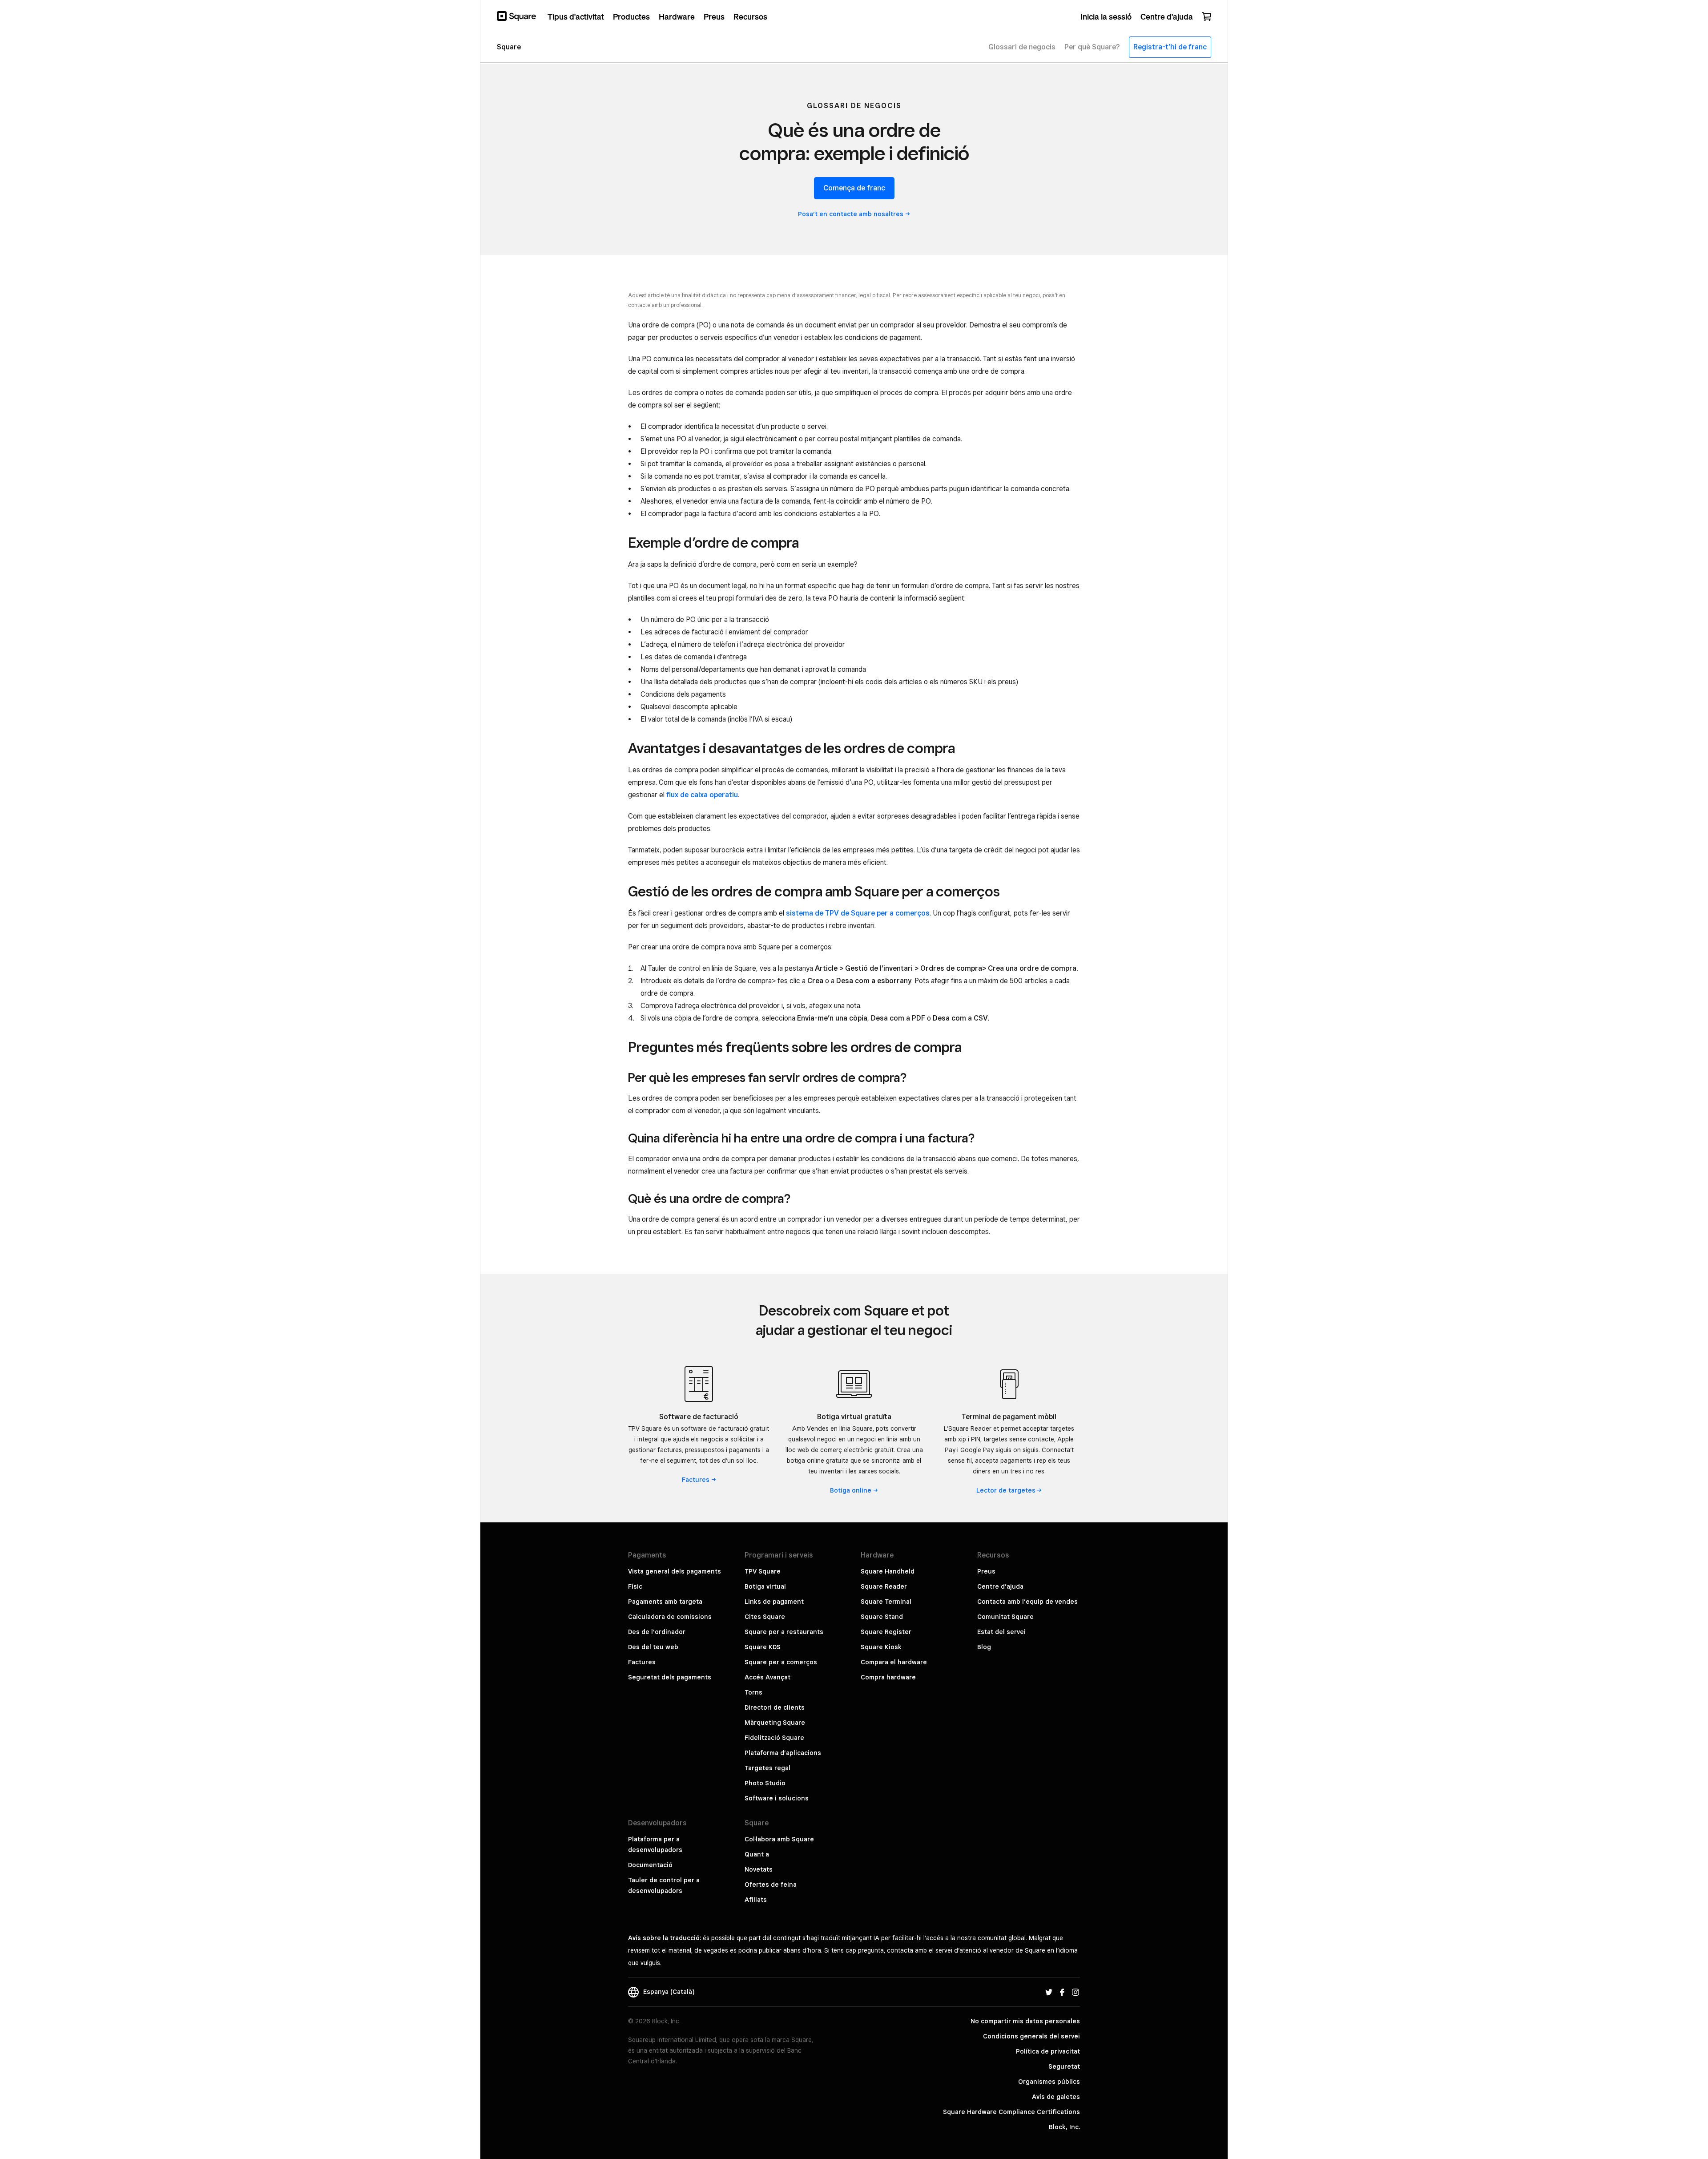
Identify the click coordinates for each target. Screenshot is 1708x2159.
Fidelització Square (774, 1738)
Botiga (851, 1490)
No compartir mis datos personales (1025, 2021)
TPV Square (763, 1571)
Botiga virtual (765, 1586)
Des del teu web (653, 1647)
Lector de (1006, 1490)
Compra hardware (888, 1677)
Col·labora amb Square (779, 1839)
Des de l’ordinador (657, 1632)
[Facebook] (1062, 1992)
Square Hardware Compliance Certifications (1011, 2112)
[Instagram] (1076, 1992)
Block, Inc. (1064, 2127)
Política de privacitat (1048, 2051)
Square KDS (763, 1647)
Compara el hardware (894, 1662)
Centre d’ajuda (1000, 1586)
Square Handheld (888, 1571)
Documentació (650, 1865)
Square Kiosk (881, 1647)
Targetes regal (767, 1768)
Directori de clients (775, 1707)
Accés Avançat (767, 1677)
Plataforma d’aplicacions (783, 1753)
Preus (986, 1571)
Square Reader (884, 1586)
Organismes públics (1049, 2082)
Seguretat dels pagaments (670, 1677)
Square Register (886, 1632)
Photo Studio (765, 1783)
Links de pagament (774, 1602)
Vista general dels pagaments (675, 1571)
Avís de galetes (1056, 2097)
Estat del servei (1001, 1632)
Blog (984, 1647)
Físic (635, 1586)
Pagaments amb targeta (665, 1602)
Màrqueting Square (775, 1723)
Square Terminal (886, 1602)
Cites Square (765, 1617)
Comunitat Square (1005, 1617)
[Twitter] (1049, 1992)
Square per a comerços (781, 1662)
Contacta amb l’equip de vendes (1027, 1602)
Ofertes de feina (771, 1885)
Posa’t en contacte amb (851, 214)
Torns (753, 1692)
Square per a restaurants (784, 1632)
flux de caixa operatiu (702, 795)
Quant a (757, 1854)
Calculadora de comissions (670, 1617)
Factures (642, 1662)
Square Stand (882, 1617)
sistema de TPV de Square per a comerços (858, 913)
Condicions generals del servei (1031, 2036)
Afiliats (756, 1900)
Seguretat (1064, 2066)
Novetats (759, 1869)
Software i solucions (777, 1798)
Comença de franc (854, 188)
